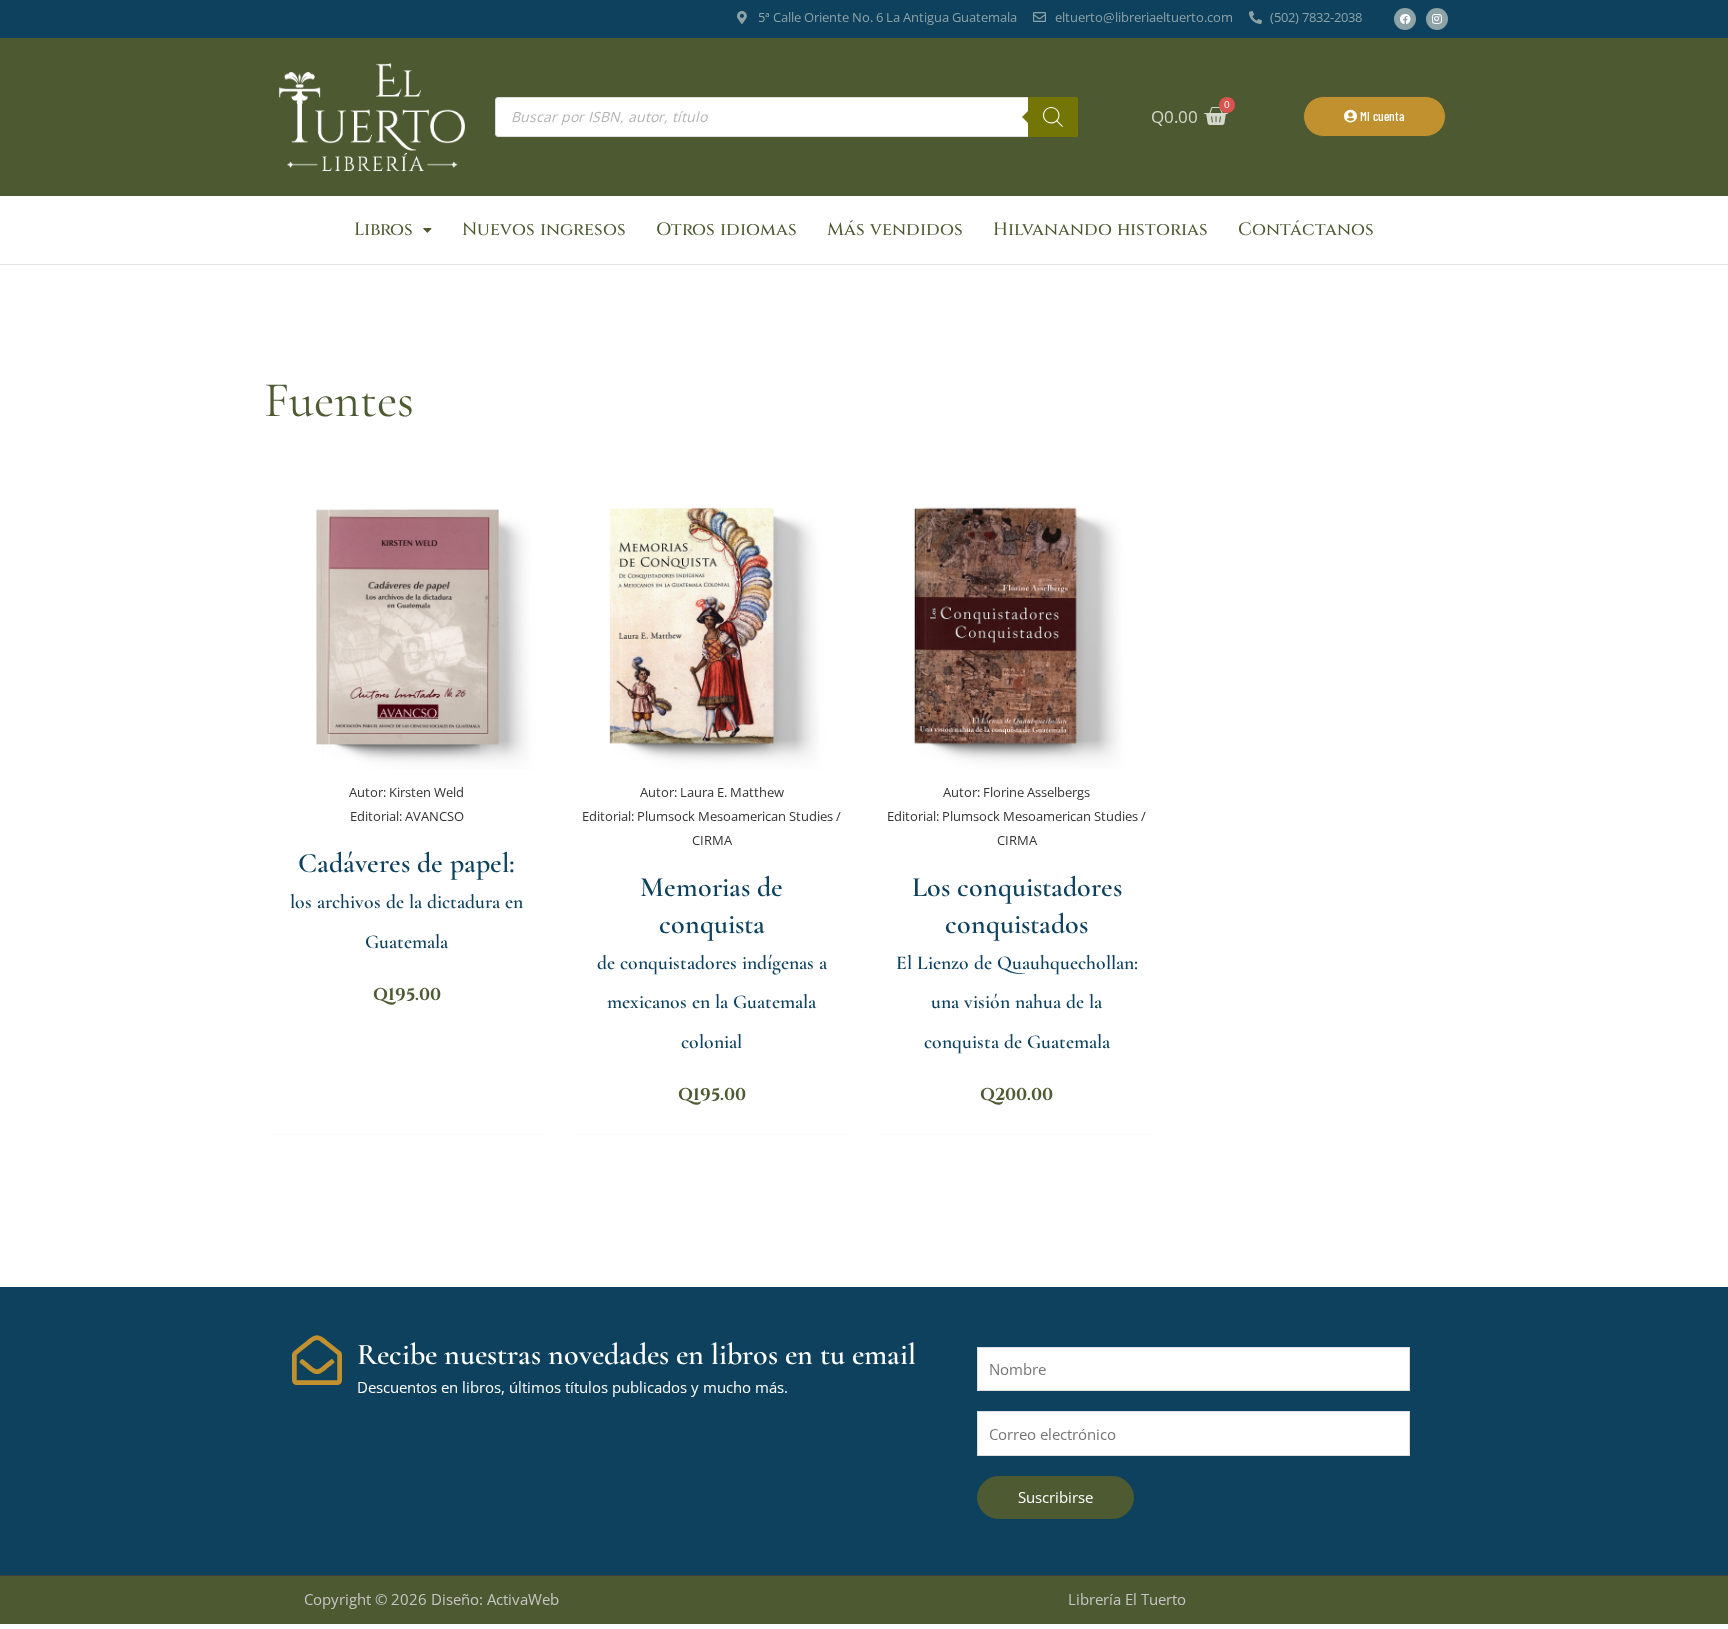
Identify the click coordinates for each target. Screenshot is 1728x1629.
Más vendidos (895, 229)
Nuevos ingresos (544, 229)
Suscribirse (1055, 1497)
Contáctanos (1306, 229)
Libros (383, 229)
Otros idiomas (726, 229)
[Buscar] (1053, 117)
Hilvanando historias (1100, 229)
